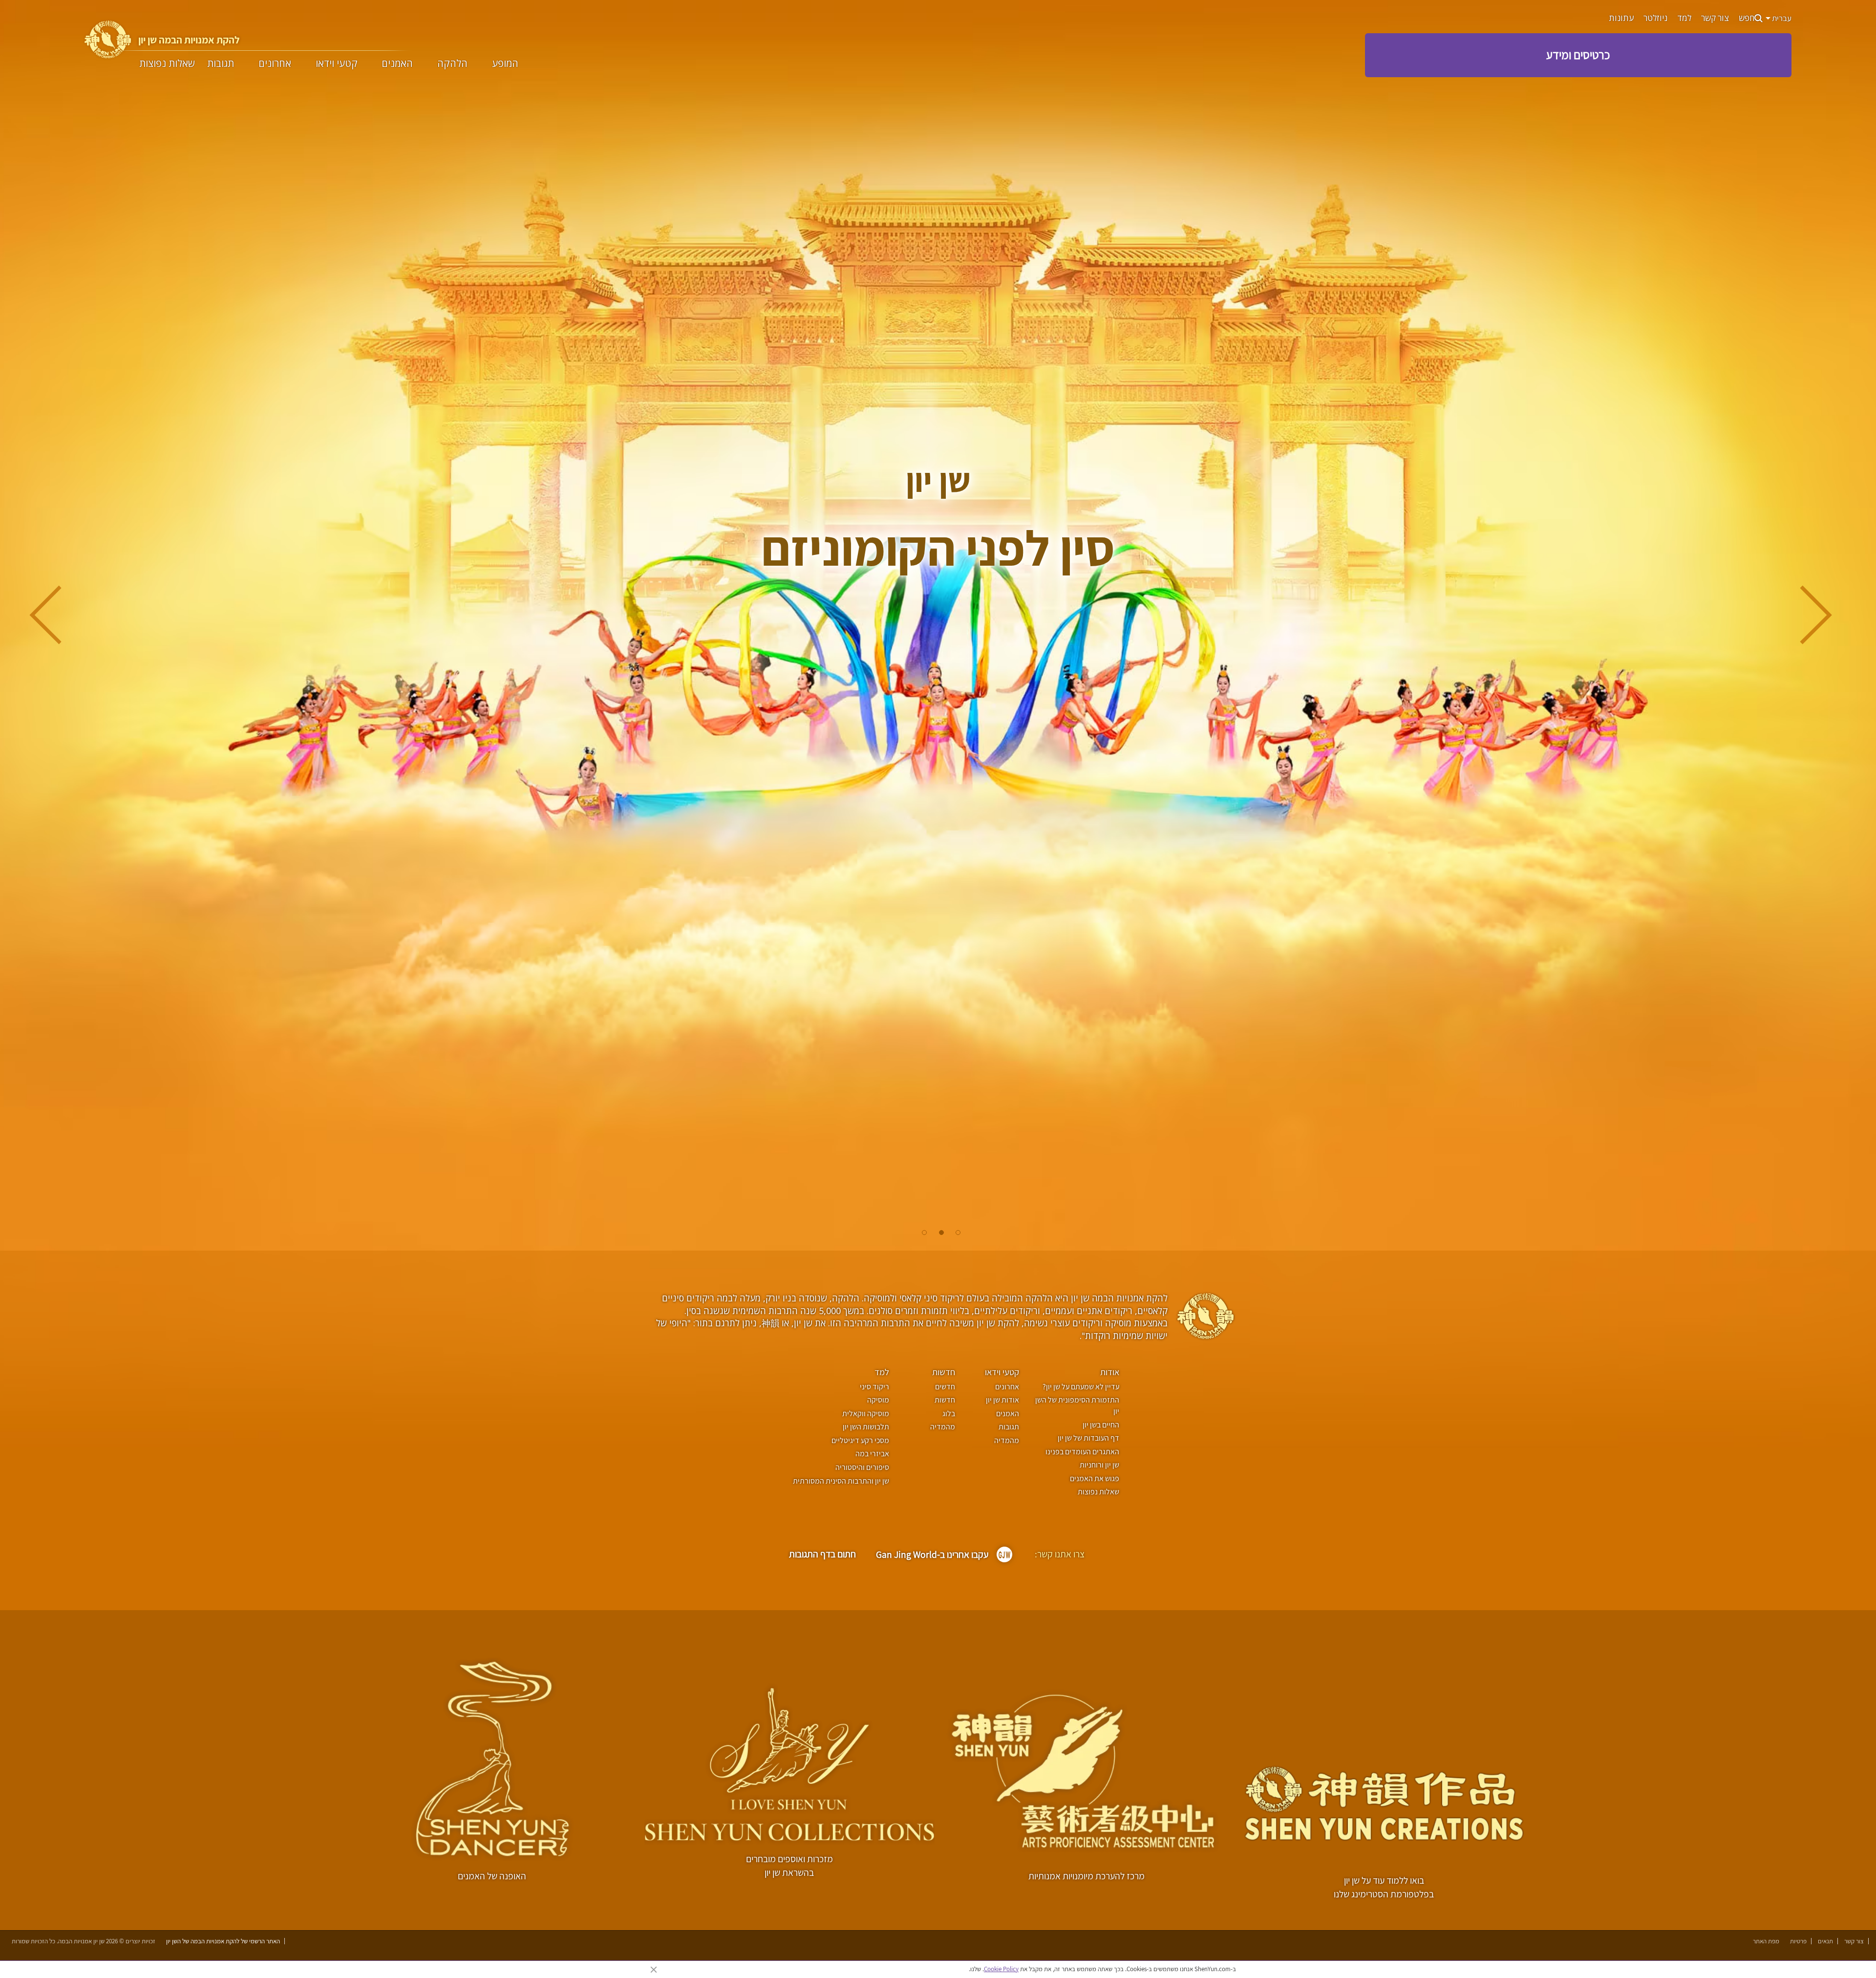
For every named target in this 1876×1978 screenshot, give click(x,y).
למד (1684, 18)
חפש (1747, 18)
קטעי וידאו (337, 64)
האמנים (397, 64)
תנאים (1825, 1941)
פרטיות (1798, 1941)
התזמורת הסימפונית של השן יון (1077, 1405)
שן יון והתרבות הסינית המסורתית (841, 1481)
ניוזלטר (1655, 18)
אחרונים (275, 64)
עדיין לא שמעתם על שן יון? (1081, 1387)
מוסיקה (878, 1400)
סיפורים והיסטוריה (862, 1467)
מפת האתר (1766, 1941)
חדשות (944, 1372)
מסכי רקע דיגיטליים (860, 1440)
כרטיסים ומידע (1578, 55)
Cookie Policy (1001, 1969)
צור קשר (1715, 18)
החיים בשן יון (1101, 1425)
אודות (1110, 1372)
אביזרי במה (872, 1454)
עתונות (1621, 18)
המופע (505, 64)
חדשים (945, 1387)
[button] (958, 1233)
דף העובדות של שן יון (1088, 1438)
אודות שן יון (1002, 1400)
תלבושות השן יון (866, 1427)
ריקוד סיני (874, 1387)
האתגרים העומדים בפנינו (1082, 1452)
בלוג (949, 1414)
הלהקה (452, 64)
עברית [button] (1781, 18)
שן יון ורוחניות (1099, 1465)
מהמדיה (1007, 1440)
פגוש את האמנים (1095, 1478)
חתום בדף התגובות (822, 1554)
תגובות (221, 64)
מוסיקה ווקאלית (865, 1414)
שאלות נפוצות (167, 64)
